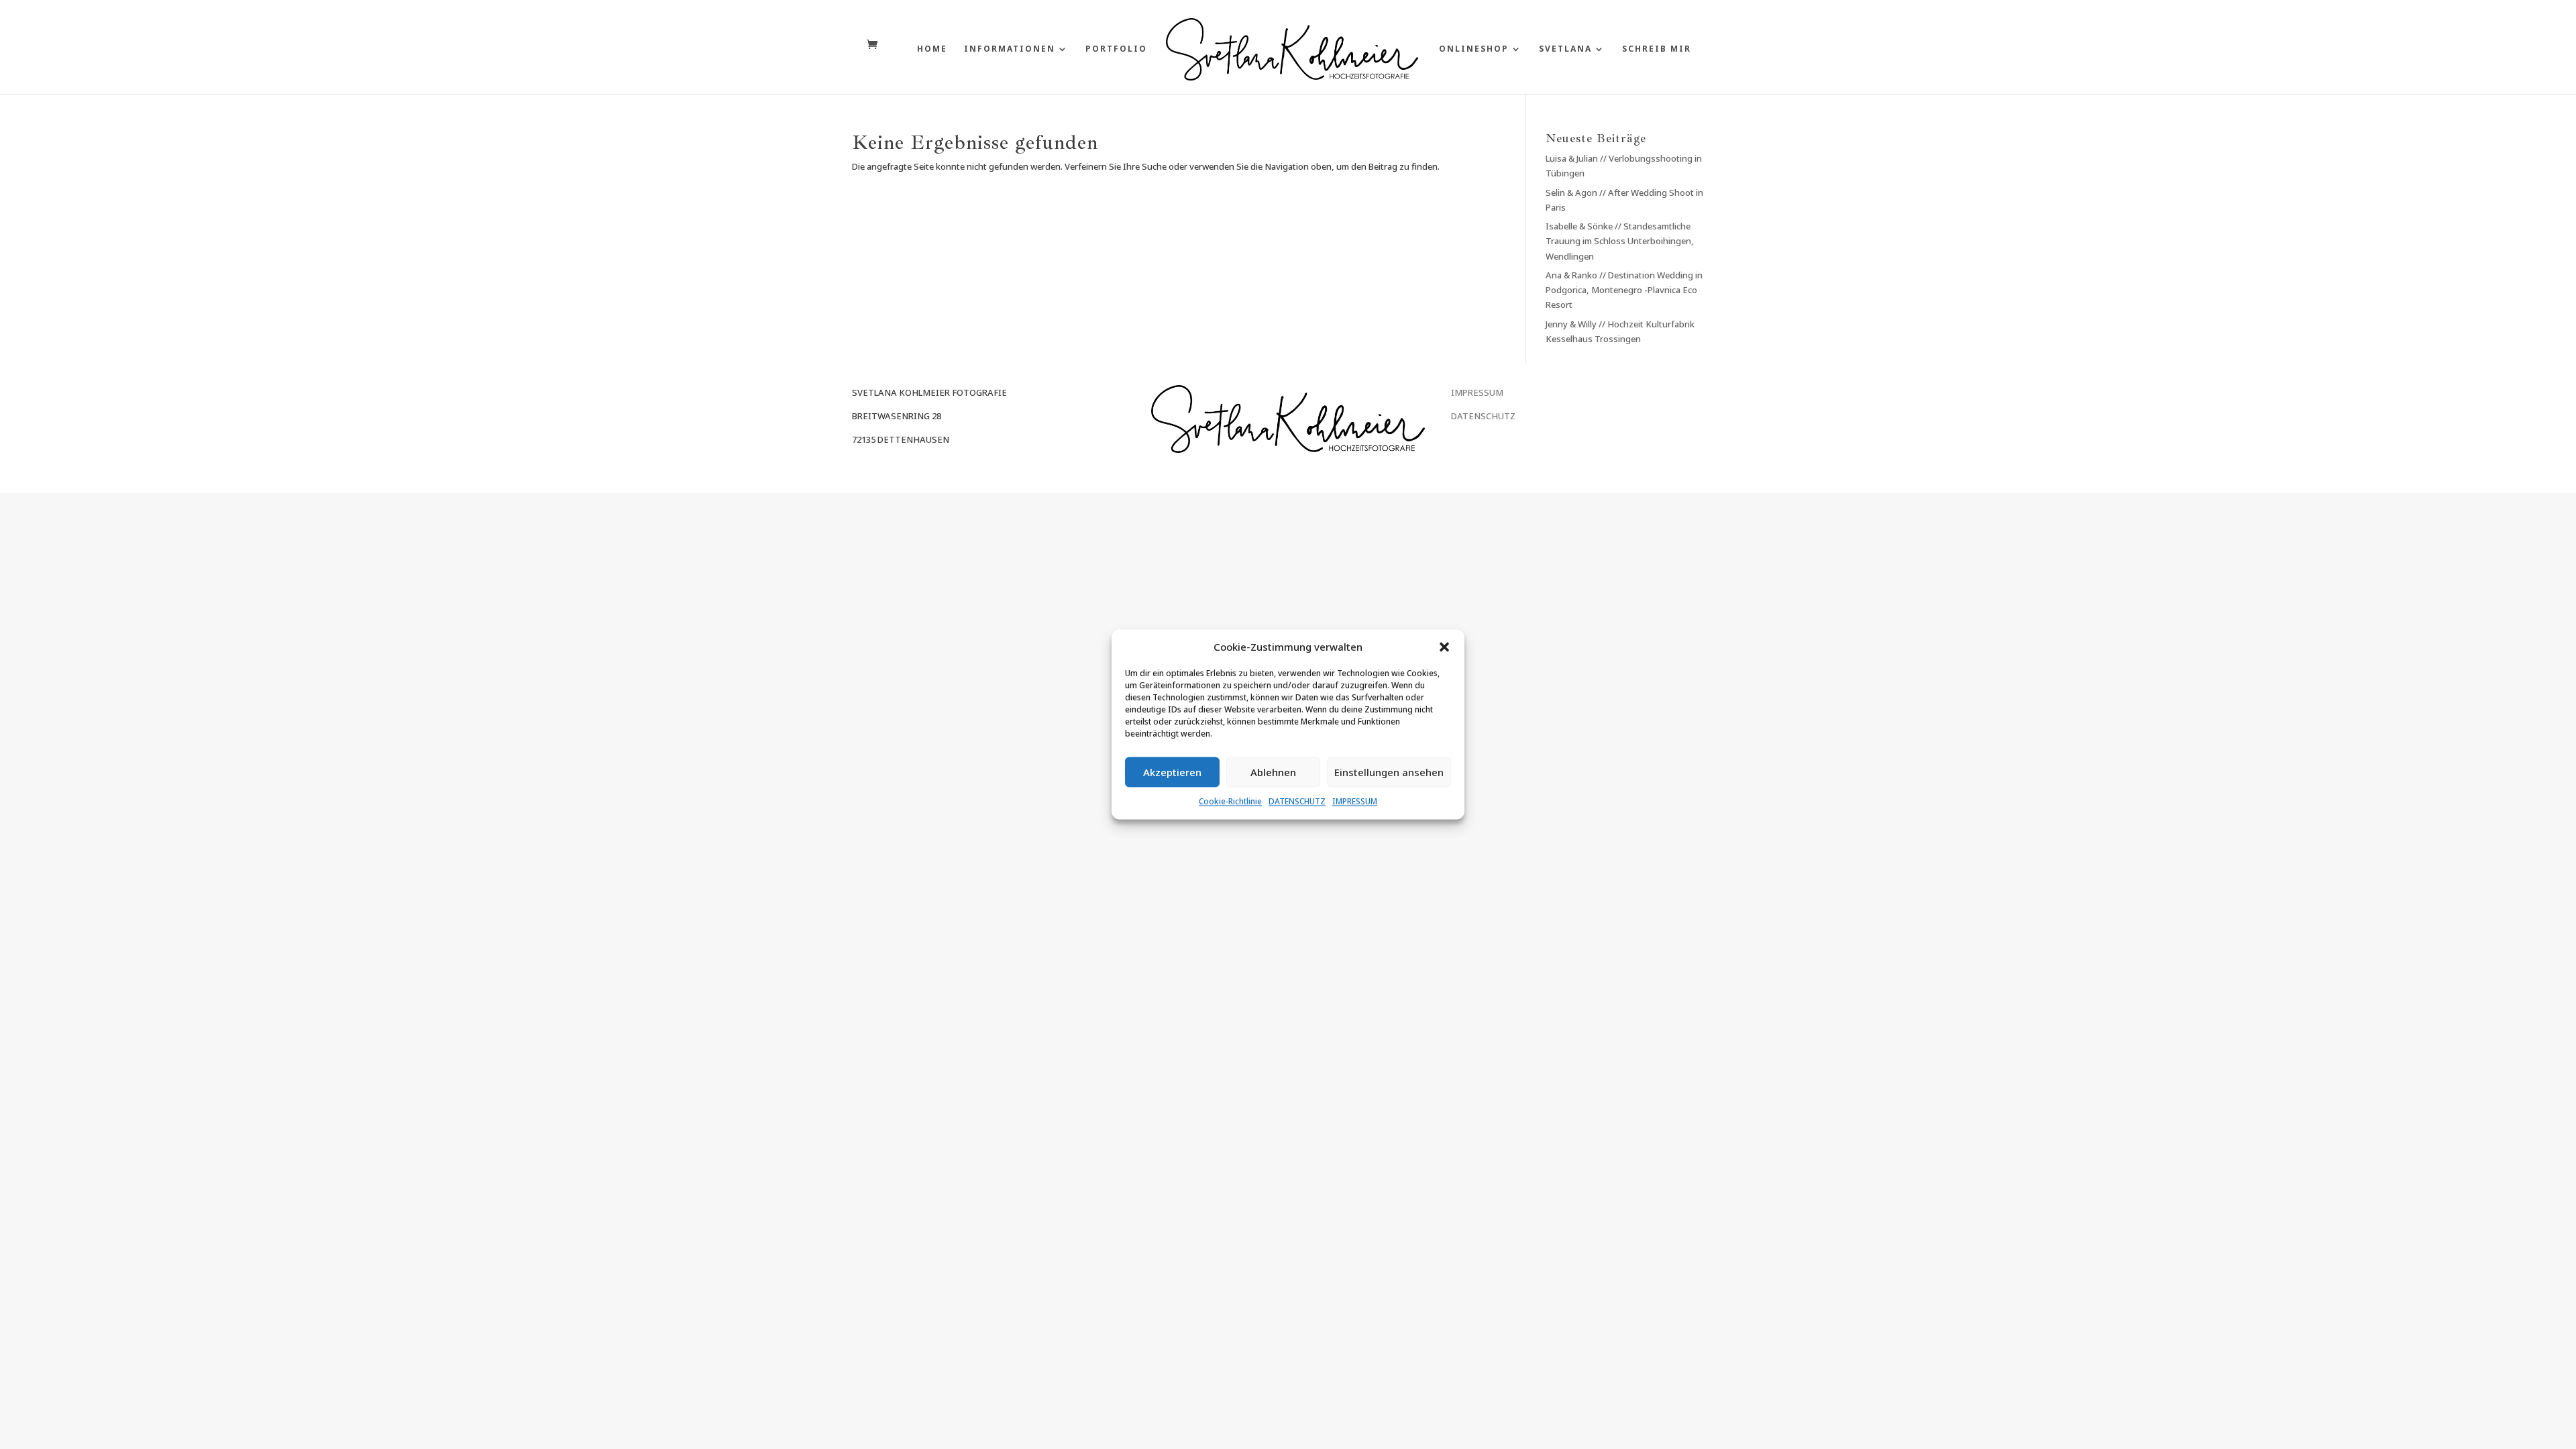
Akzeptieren (1172, 772)
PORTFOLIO (1116, 49)
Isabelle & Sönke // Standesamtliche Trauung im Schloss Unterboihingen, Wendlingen (1620, 241)
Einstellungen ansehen (1389, 772)
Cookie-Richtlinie (1230, 802)
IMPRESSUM (1355, 802)
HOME (932, 49)
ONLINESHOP (1474, 49)
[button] (1444, 647)
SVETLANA (1565, 49)
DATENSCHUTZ (1297, 802)
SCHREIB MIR (1657, 49)
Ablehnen (1273, 772)
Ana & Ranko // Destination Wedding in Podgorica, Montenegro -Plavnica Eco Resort (1624, 290)
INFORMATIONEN (1010, 49)
